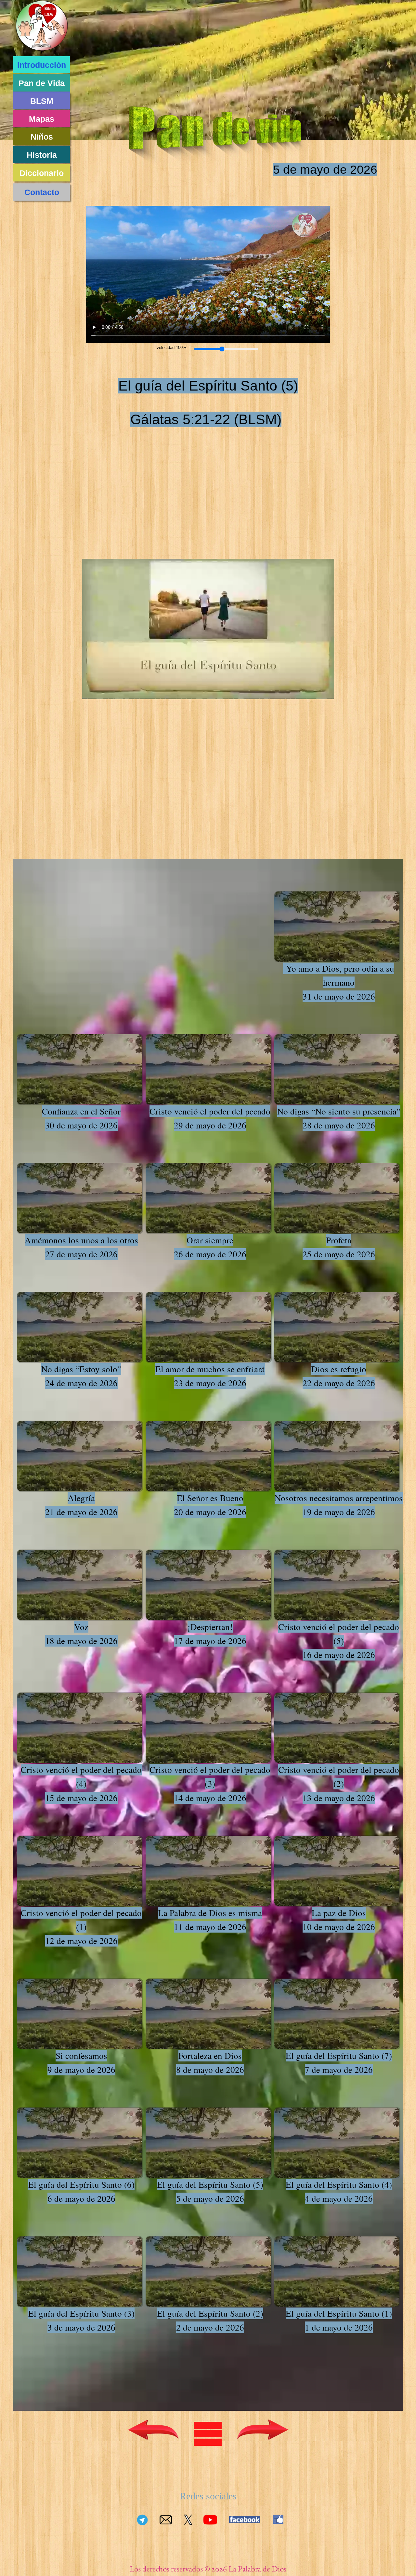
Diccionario (42, 173)
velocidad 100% (172, 348)
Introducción (42, 65)
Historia (42, 155)
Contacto (42, 192)
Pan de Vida (42, 83)
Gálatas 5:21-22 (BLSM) (206, 419)
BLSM (42, 101)
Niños (42, 137)
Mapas (42, 119)
